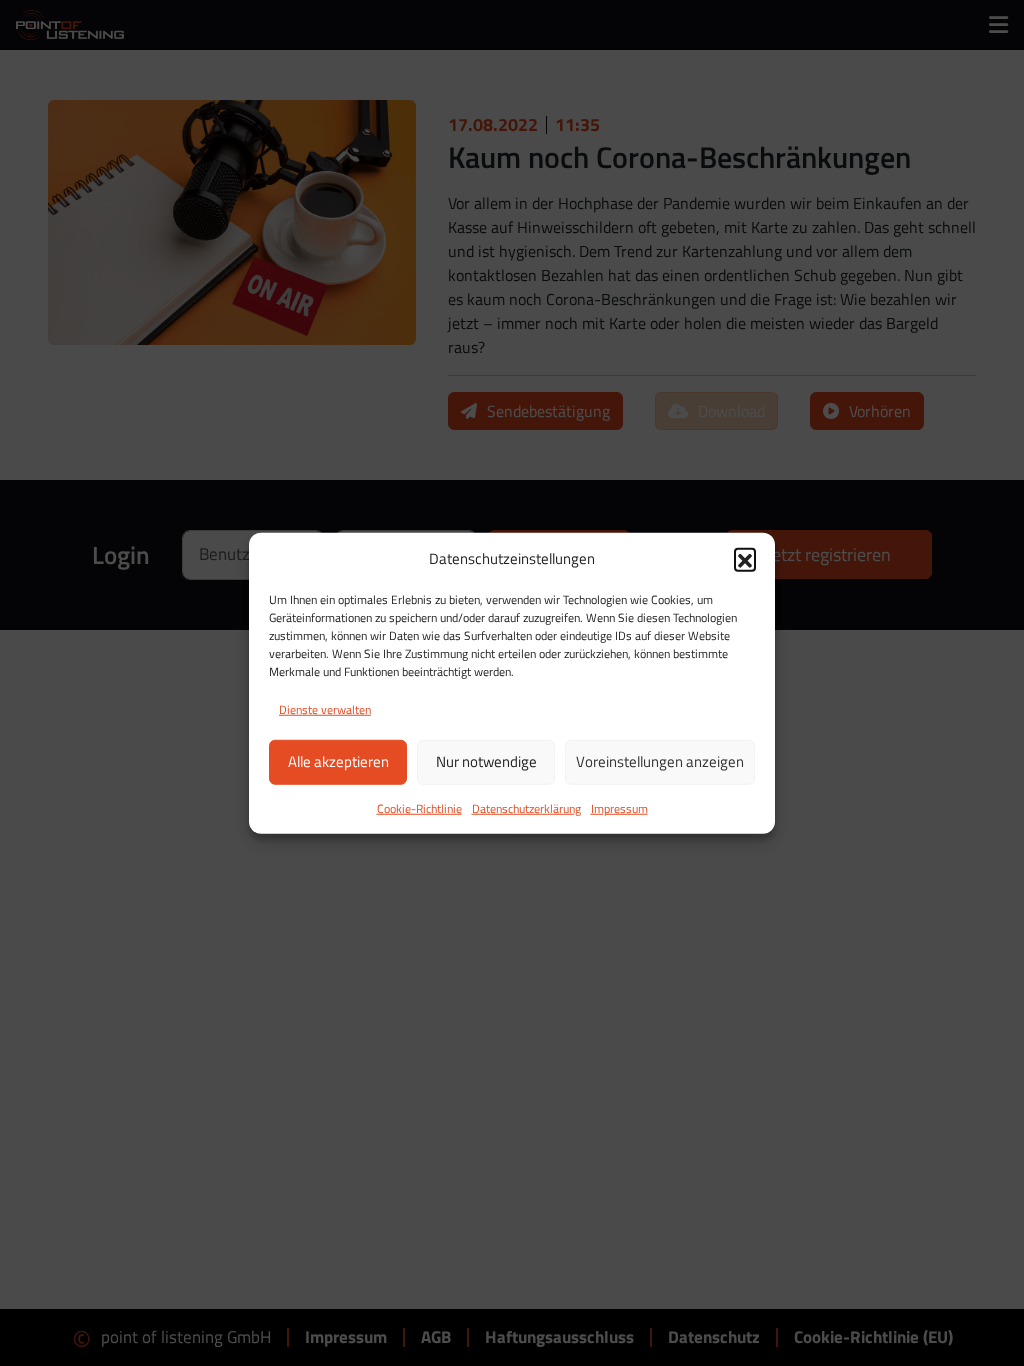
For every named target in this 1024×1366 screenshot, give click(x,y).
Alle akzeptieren (338, 761)
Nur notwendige (486, 761)
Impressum (619, 807)
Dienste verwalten (325, 708)
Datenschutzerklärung (526, 807)
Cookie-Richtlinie (419, 807)
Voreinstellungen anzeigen (660, 761)
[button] (745, 559)
